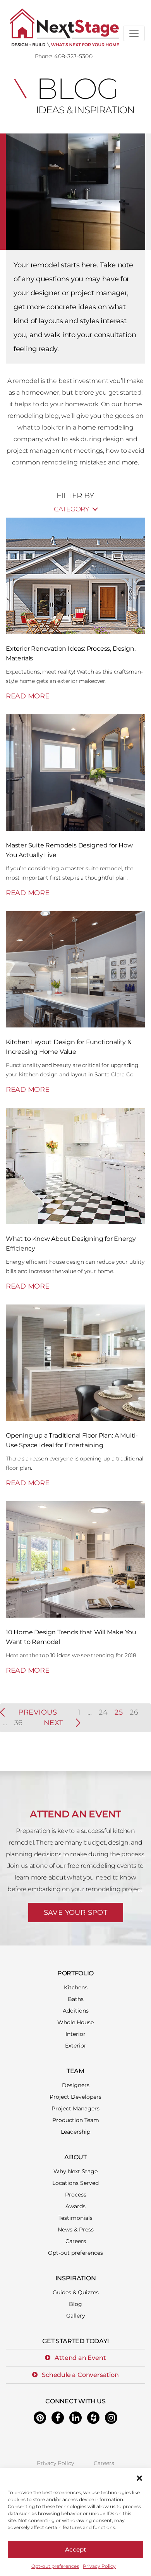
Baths (76, 1999)
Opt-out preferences (55, 2566)
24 (103, 1712)
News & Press (76, 2230)
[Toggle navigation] (134, 33)
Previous (38, 1712)
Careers (76, 2241)
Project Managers (75, 2108)
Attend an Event (80, 2358)
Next (53, 1723)
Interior (75, 2034)
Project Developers (75, 2097)
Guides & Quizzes (76, 2292)
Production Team (76, 2120)
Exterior (76, 2046)
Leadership (75, 2132)
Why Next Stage (75, 2171)
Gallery (76, 2316)
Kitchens (76, 1987)
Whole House (75, 2022)
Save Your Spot (76, 1913)
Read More (27, 696)
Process (76, 2195)
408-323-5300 (73, 56)
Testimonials (75, 2218)
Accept (75, 2549)
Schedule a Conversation (80, 2375)
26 (134, 1712)
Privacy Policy (99, 2566)
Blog (75, 2304)
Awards (75, 2206)
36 (19, 1723)
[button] (139, 2477)
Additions (76, 2011)
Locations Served (75, 2183)
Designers (76, 2085)
